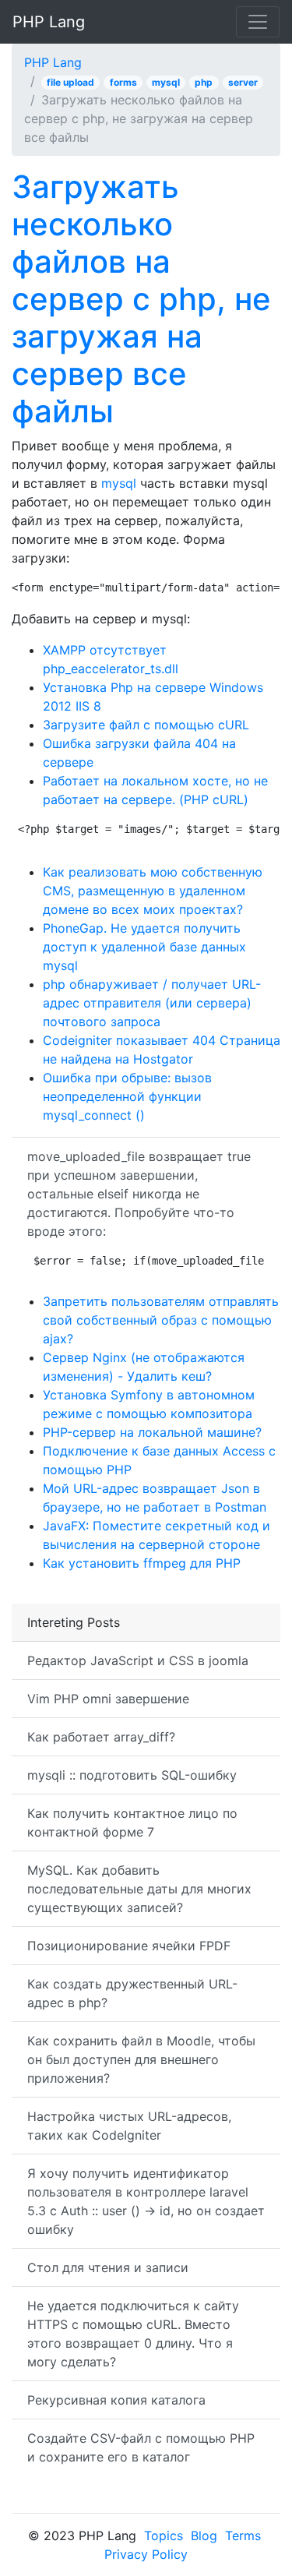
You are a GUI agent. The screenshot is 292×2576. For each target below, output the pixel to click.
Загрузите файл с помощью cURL (146, 725)
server (243, 82)
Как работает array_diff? (101, 1737)
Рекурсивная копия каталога (116, 2400)
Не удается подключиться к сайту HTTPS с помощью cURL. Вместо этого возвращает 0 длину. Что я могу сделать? (133, 2334)
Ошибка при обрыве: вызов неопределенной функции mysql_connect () (127, 1096)
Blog (204, 2535)
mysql (166, 82)
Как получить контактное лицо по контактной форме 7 (132, 1823)
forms (123, 82)
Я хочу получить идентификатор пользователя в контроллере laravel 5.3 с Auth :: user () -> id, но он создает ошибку (146, 2201)
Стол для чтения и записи (108, 2267)
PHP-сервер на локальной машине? (152, 1432)
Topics (164, 2535)
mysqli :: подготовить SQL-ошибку (132, 1775)
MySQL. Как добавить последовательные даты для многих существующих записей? (139, 1889)
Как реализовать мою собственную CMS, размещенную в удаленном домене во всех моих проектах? (153, 891)
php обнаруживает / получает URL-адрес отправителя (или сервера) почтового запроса (152, 1003)
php (204, 82)
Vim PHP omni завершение (108, 1699)
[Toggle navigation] (258, 22)
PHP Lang (49, 22)
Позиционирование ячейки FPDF (129, 1946)
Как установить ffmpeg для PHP (142, 1563)
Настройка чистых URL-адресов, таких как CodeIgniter (129, 2126)
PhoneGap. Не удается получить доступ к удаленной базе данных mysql (144, 947)
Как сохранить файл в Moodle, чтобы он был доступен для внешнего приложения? (141, 2059)
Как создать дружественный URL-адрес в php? (132, 1993)
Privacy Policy (146, 2554)
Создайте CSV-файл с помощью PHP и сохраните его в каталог (141, 2447)
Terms (243, 2535)
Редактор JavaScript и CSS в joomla (138, 1660)
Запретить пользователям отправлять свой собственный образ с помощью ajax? (161, 1320)
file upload (70, 82)
